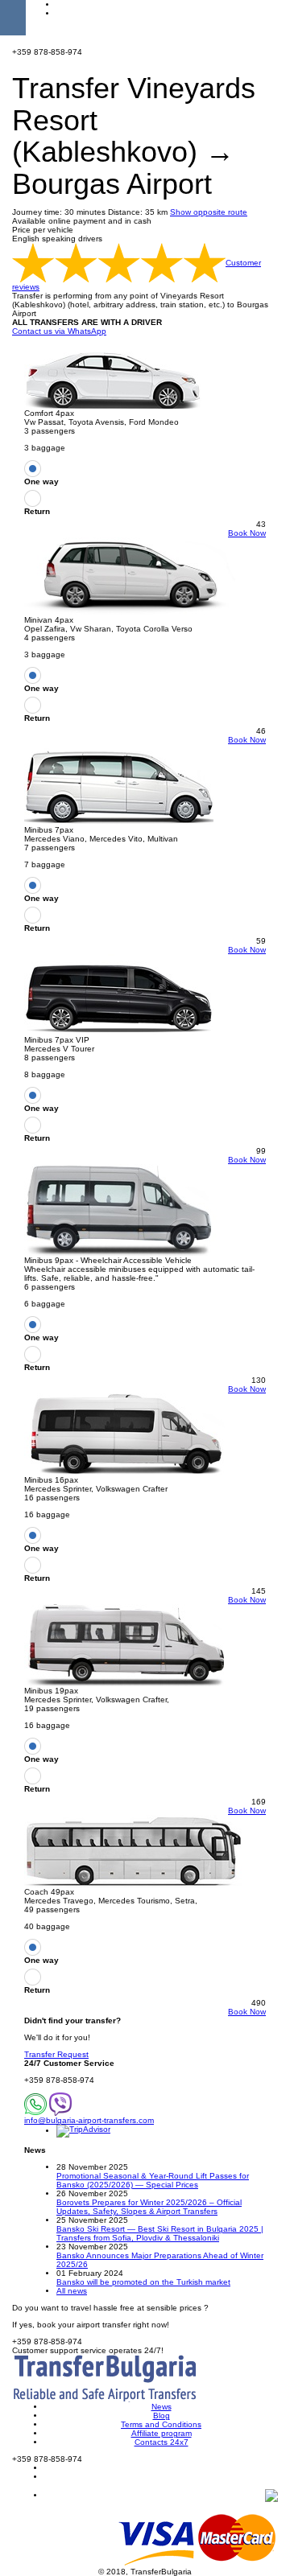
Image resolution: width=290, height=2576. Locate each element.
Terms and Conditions (161, 2424)
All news (72, 2291)
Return (37, 511)
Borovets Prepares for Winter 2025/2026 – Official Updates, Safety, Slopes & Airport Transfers (149, 2207)
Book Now (247, 533)
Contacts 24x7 (162, 2442)
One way (41, 481)
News (162, 2407)
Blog (162, 2416)
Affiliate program (162, 2433)
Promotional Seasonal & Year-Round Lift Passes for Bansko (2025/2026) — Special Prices (153, 2180)
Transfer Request (56, 2054)
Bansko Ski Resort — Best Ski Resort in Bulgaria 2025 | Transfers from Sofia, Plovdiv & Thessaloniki (160, 2233)
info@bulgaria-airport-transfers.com (89, 2120)
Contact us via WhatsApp (59, 331)
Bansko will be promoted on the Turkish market (143, 2282)
